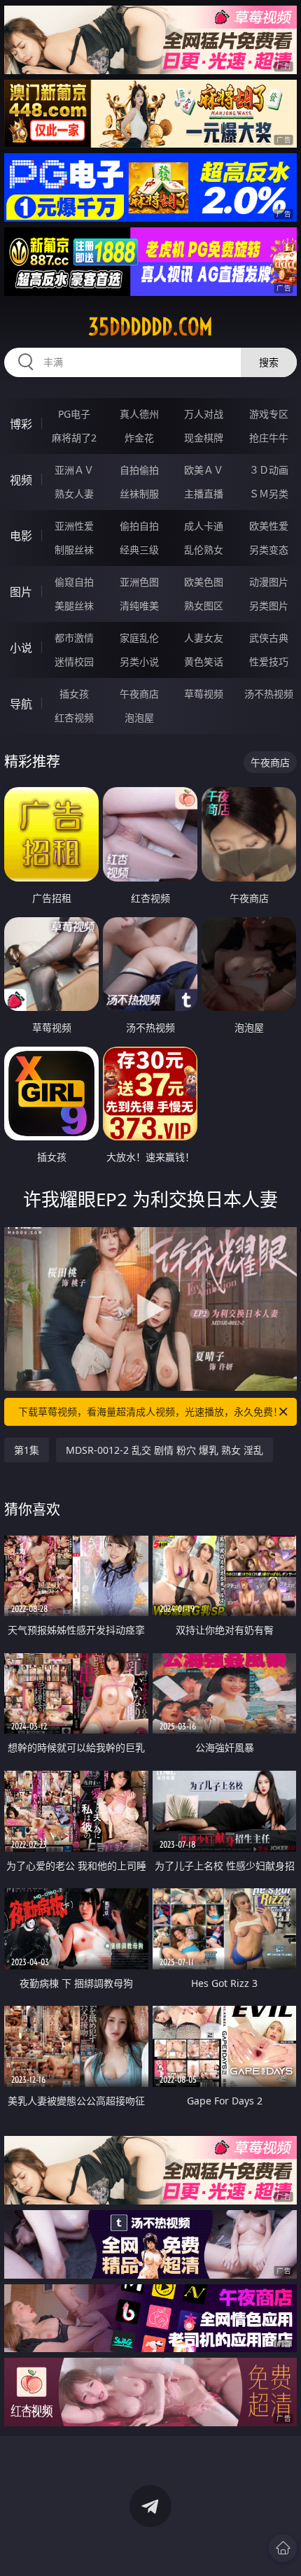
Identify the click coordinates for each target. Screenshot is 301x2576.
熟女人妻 (74, 494)
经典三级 (139, 550)
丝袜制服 (139, 494)
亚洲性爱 (74, 526)
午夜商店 (139, 694)
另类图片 (269, 606)
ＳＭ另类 (269, 494)
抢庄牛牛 (269, 438)
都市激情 (74, 638)
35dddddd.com (150, 327)
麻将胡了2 (74, 438)
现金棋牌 (204, 438)
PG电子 (74, 414)
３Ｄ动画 (269, 470)
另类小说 (139, 661)
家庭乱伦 (139, 638)
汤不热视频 (269, 694)
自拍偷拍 (139, 470)
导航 (21, 704)
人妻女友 (204, 638)
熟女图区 (204, 606)
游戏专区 (269, 414)
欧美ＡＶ (204, 470)
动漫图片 (269, 582)
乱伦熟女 (204, 550)
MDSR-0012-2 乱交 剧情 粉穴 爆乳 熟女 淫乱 (164, 1450)
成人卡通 (204, 526)
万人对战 (204, 414)
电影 (21, 536)
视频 (21, 480)
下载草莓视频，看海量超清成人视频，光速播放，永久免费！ (150, 1411)
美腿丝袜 (74, 606)
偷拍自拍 (139, 526)
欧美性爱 (269, 526)
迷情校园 (74, 661)
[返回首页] (283, 2548)
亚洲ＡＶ (74, 470)
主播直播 (204, 494)
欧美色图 (204, 582)
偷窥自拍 (74, 582)
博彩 (21, 424)
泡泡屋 (139, 717)
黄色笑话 (204, 661)
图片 (21, 592)
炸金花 (139, 438)
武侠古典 (269, 638)
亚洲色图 (139, 582)
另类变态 (269, 550)
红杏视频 (74, 717)
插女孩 (74, 694)
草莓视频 (204, 694)
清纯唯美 (139, 606)
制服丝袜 (74, 550)
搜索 (269, 362)
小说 (21, 648)
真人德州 (139, 414)
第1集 (27, 1450)
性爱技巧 (269, 661)
